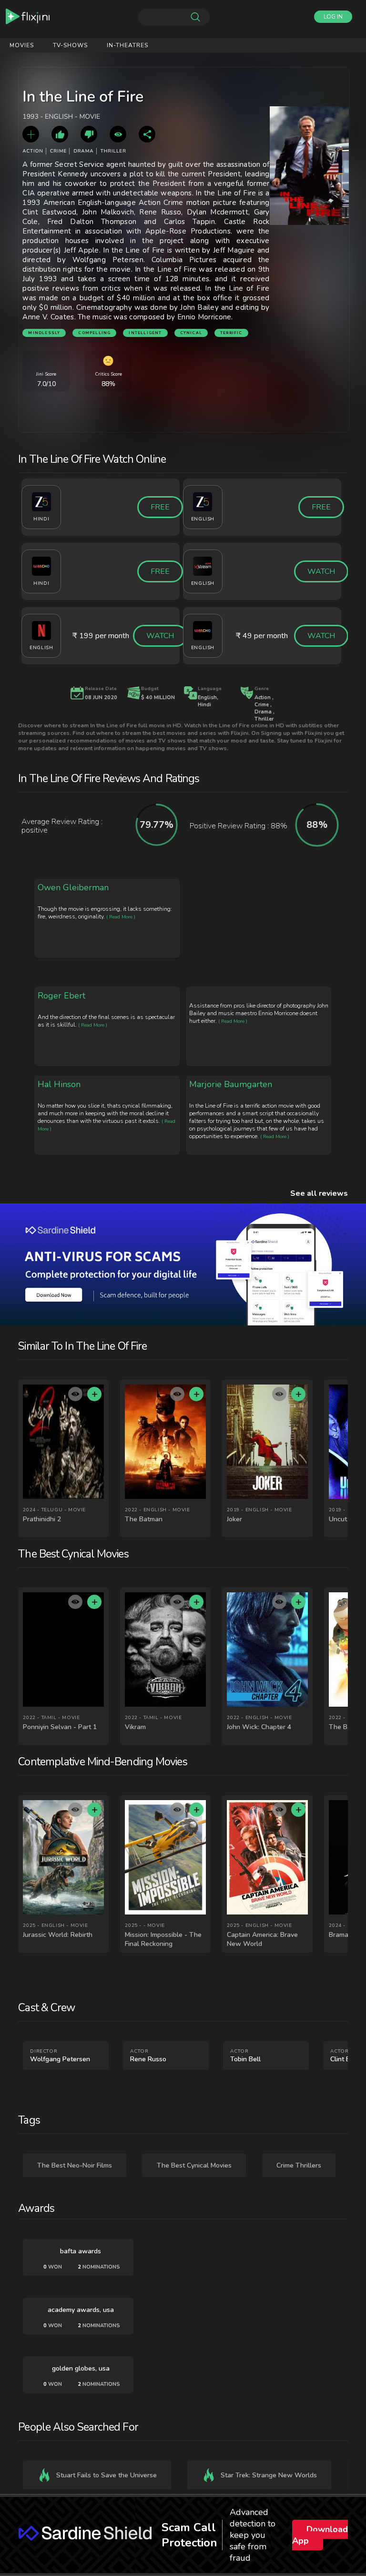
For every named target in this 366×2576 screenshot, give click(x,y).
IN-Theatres (127, 45)
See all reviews (319, 1193)
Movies (22, 45)
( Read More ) (121, 917)
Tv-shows (70, 45)
